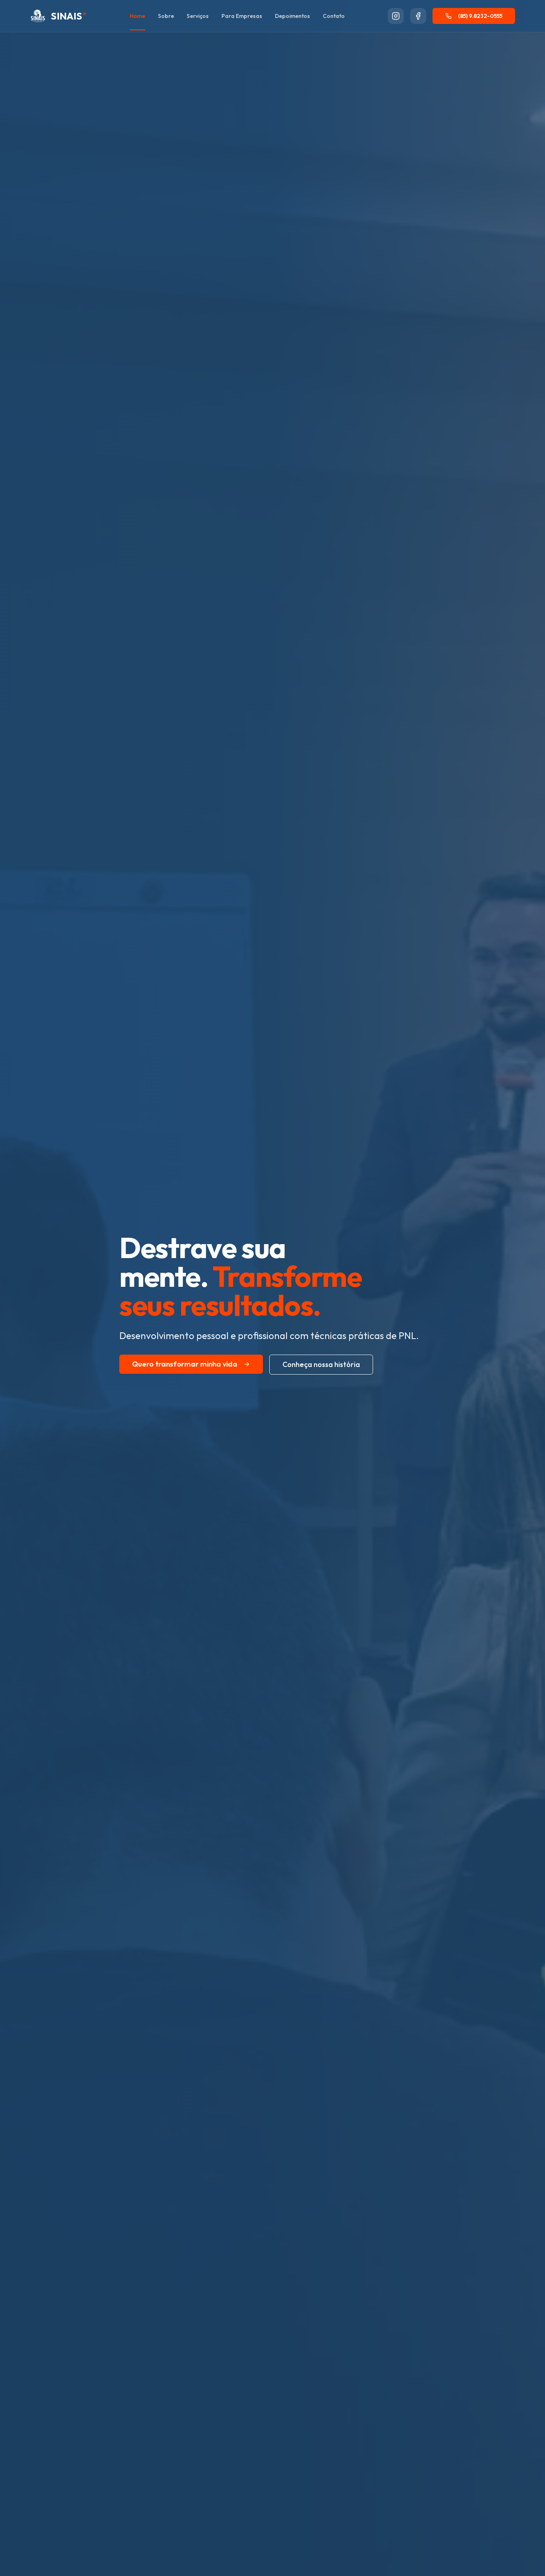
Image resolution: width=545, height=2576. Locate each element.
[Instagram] (396, 16)
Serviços (198, 16)
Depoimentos (292, 16)
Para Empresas (242, 16)
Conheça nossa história (321, 1364)
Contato (334, 16)
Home (137, 16)
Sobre (166, 16)
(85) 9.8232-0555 (480, 16)
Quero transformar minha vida (185, 1364)
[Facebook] (418, 16)
